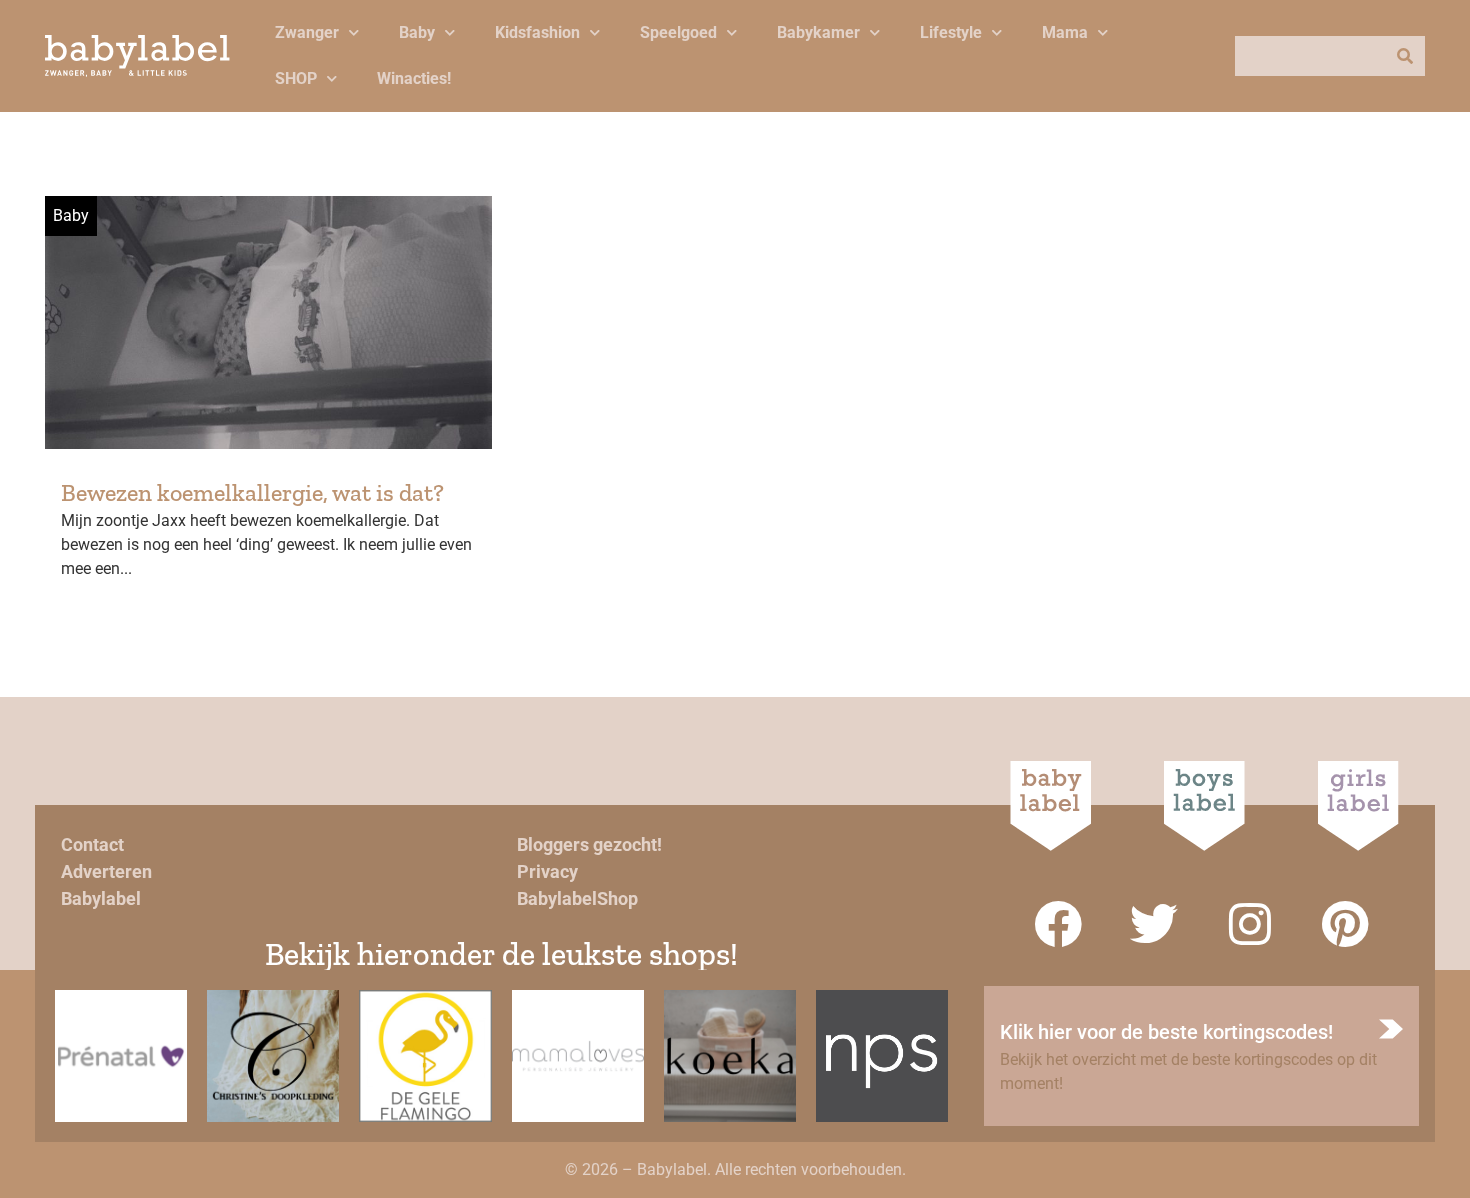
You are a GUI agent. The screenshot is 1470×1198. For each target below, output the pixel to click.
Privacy (547, 871)
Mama (1065, 32)
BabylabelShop (577, 898)
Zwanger (307, 32)
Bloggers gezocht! (589, 844)
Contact (92, 844)
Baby (417, 32)
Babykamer (818, 32)
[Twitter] (1154, 924)
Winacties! (414, 78)
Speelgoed (678, 32)
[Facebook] (1058, 924)
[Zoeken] (1405, 56)
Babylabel (101, 898)
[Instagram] (1250, 924)
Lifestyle (951, 32)
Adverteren (106, 871)
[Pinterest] (1346, 924)
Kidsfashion (537, 32)
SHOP (296, 78)
